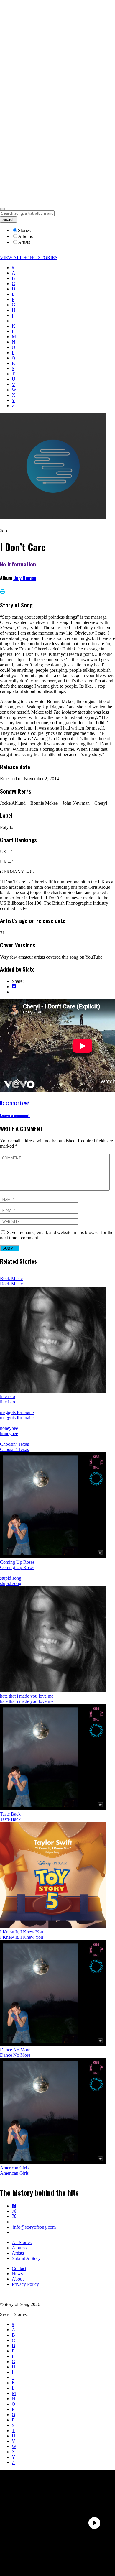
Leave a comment (15, 1115)
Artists (18, 2253)
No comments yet (15, 1103)
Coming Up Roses (17, 1562)
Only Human (25, 578)
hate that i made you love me (27, 1696)
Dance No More (15, 2050)
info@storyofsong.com (34, 2227)
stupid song (11, 1578)
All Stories (22, 2242)
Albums (19, 2248)
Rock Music (11, 1278)
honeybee (9, 1428)
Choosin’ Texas (14, 1444)
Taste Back (10, 1814)
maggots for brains (17, 1412)
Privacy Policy (25, 2284)
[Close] (2, 209)
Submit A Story (26, 2258)
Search (8, 220)
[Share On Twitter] (14, 992)
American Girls (14, 2168)
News (17, 2274)
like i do (8, 1396)
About (18, 2279)
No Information (18, 564)
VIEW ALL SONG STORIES (29, 258)
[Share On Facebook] (14, 986)
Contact (19, 2268)
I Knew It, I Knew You (22, 1932)
